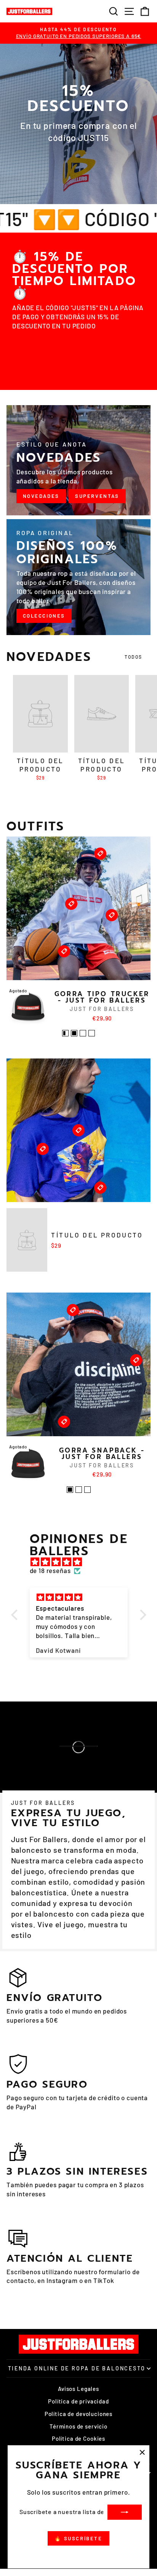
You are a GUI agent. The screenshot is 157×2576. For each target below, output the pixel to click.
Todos (134, 657)
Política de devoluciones (78, 2414)
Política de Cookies (78, 2438)
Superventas (97, 496)
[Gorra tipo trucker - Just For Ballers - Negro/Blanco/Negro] (83, 1033)
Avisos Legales (78, 2389)
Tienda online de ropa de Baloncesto (77, 2368)
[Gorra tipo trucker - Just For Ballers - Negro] (74, 1033)
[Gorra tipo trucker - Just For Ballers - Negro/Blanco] (65, 1033)
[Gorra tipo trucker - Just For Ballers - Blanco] (92, 1033)
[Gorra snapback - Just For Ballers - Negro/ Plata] (79, 1490)
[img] (83, 1562)
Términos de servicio (78, 2426)
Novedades (41, 496)
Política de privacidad (78, 2401)
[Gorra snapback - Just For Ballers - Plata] (87, 1490)
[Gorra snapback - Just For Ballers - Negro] (70, 1490)
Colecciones (44, 616)
